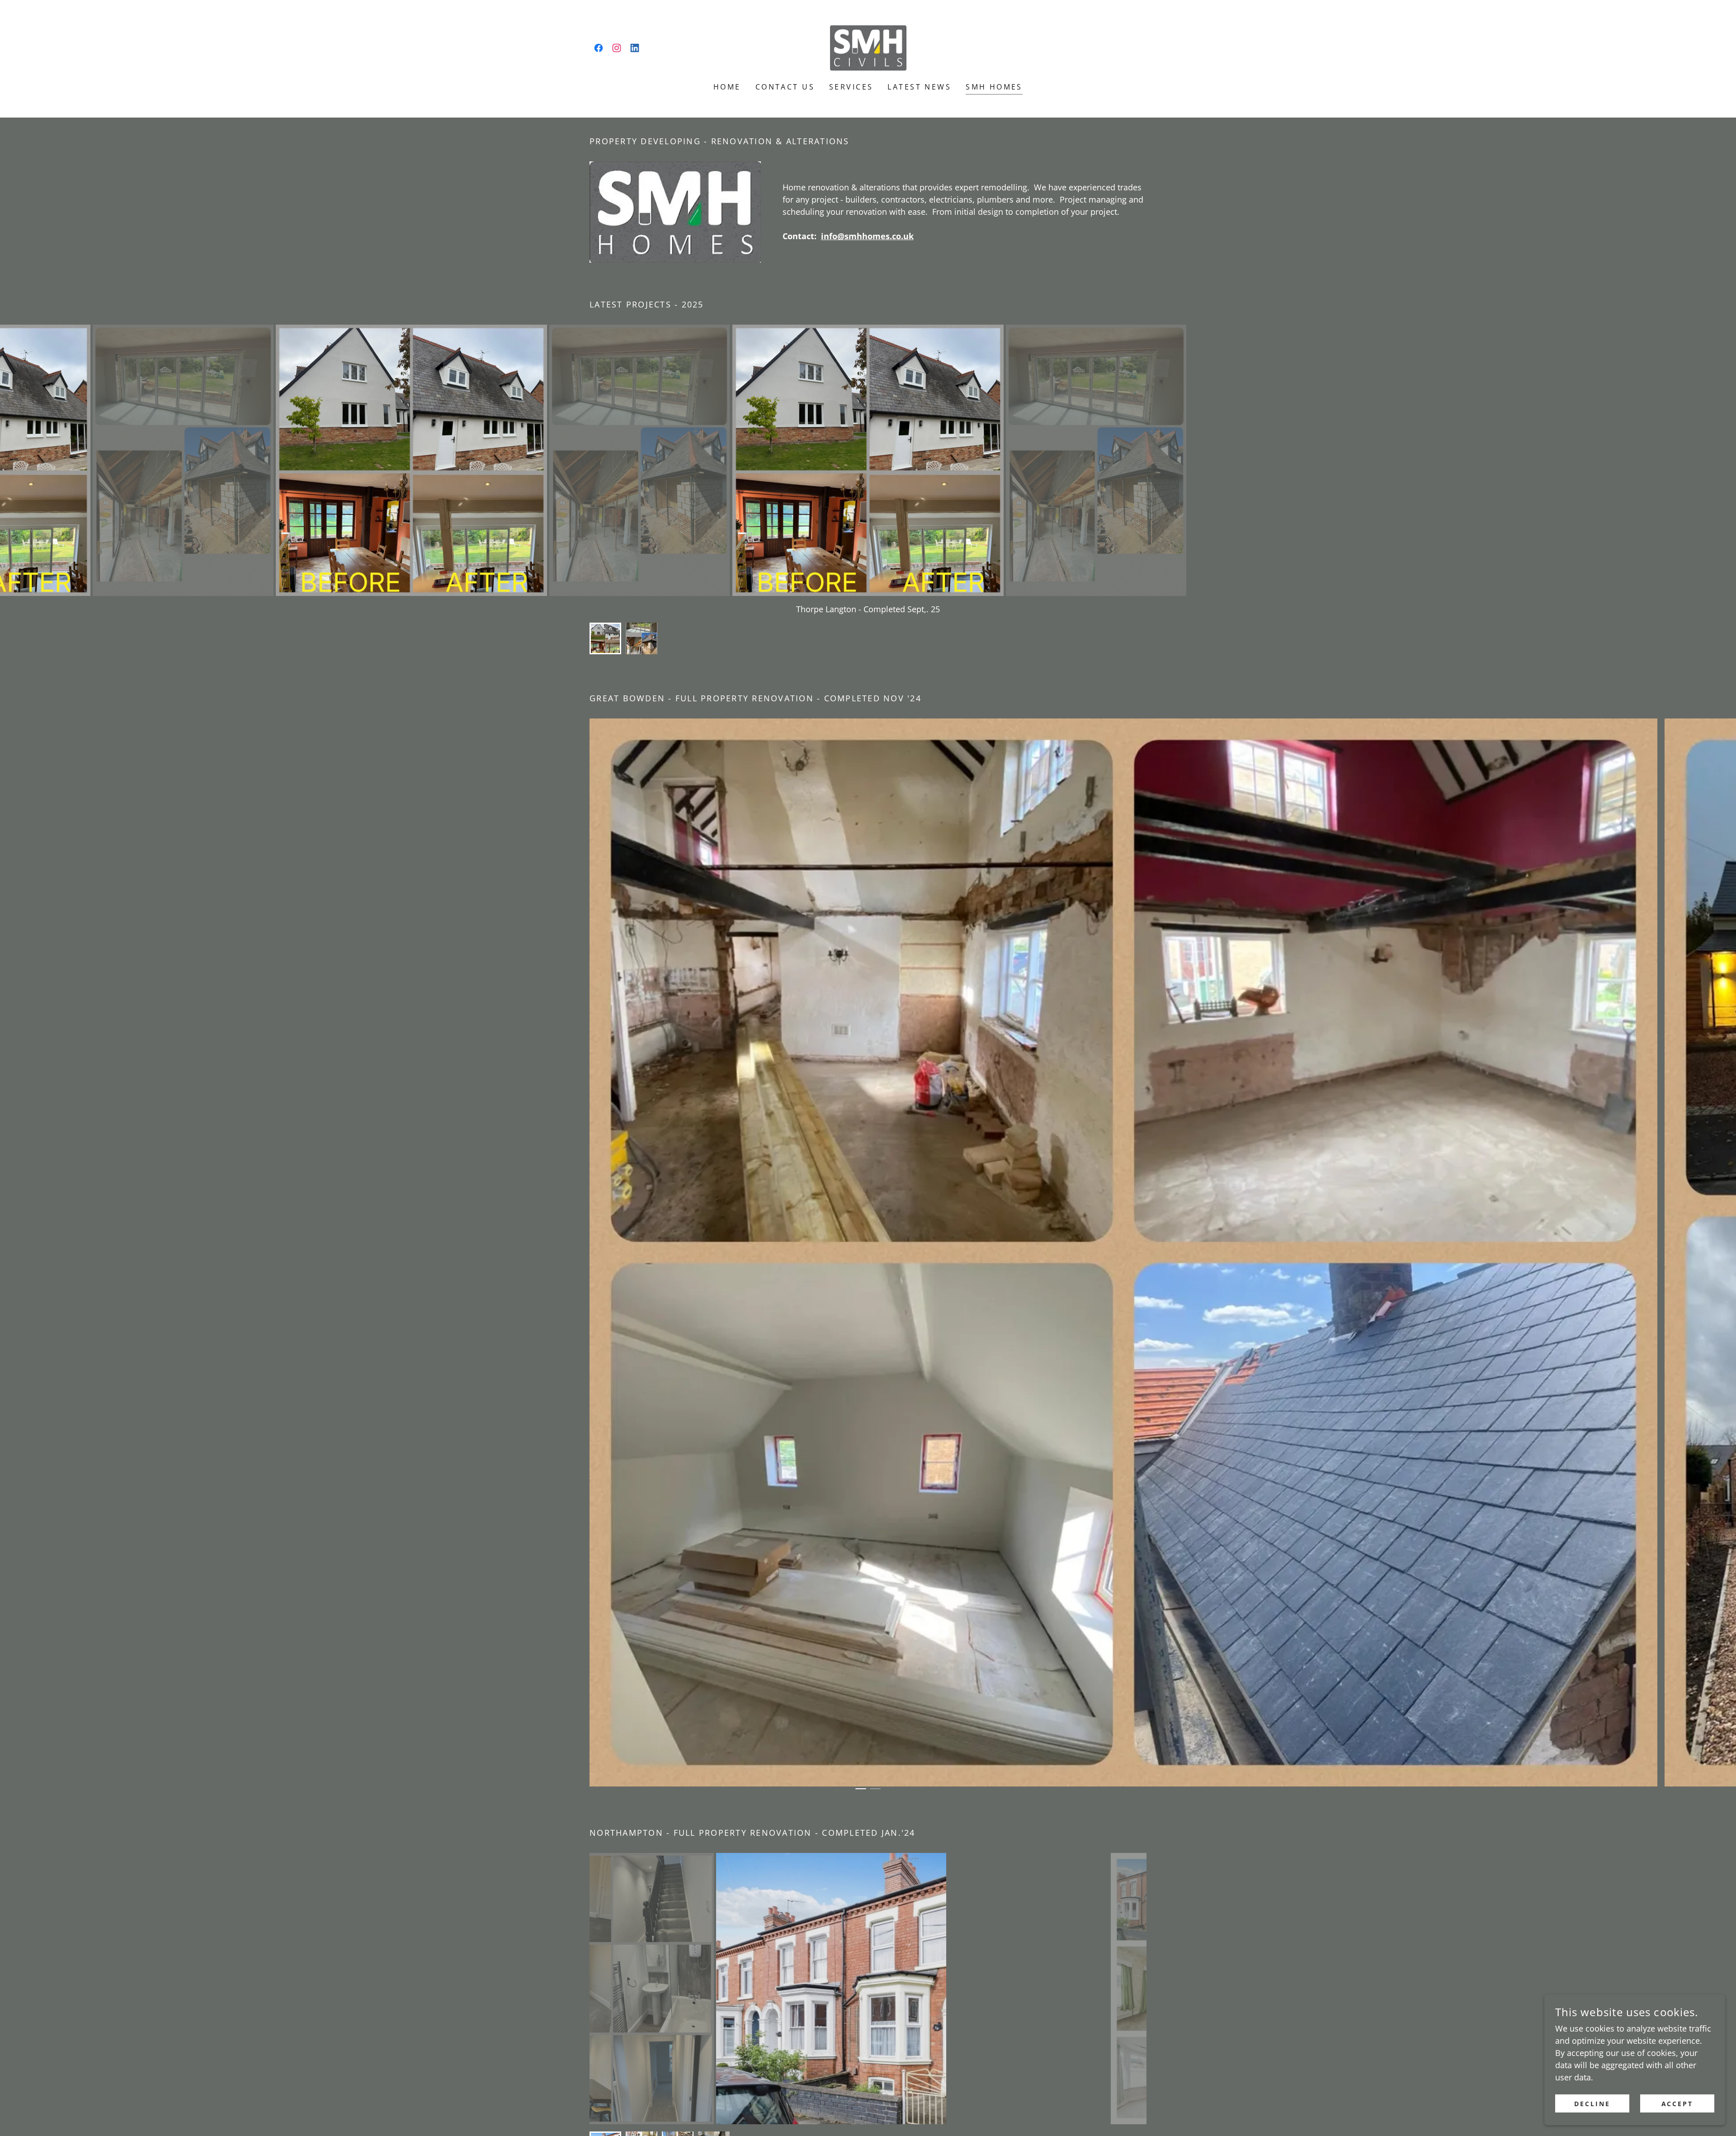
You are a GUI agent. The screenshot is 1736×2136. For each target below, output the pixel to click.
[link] (599, 48)
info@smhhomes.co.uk (867, 236)
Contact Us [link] (785, 87)
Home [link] (727, 87)
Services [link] (851, 87)
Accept (1677, 2104)
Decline (1592, 2104)
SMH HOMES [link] (994, 87)
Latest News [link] (919, 87)
